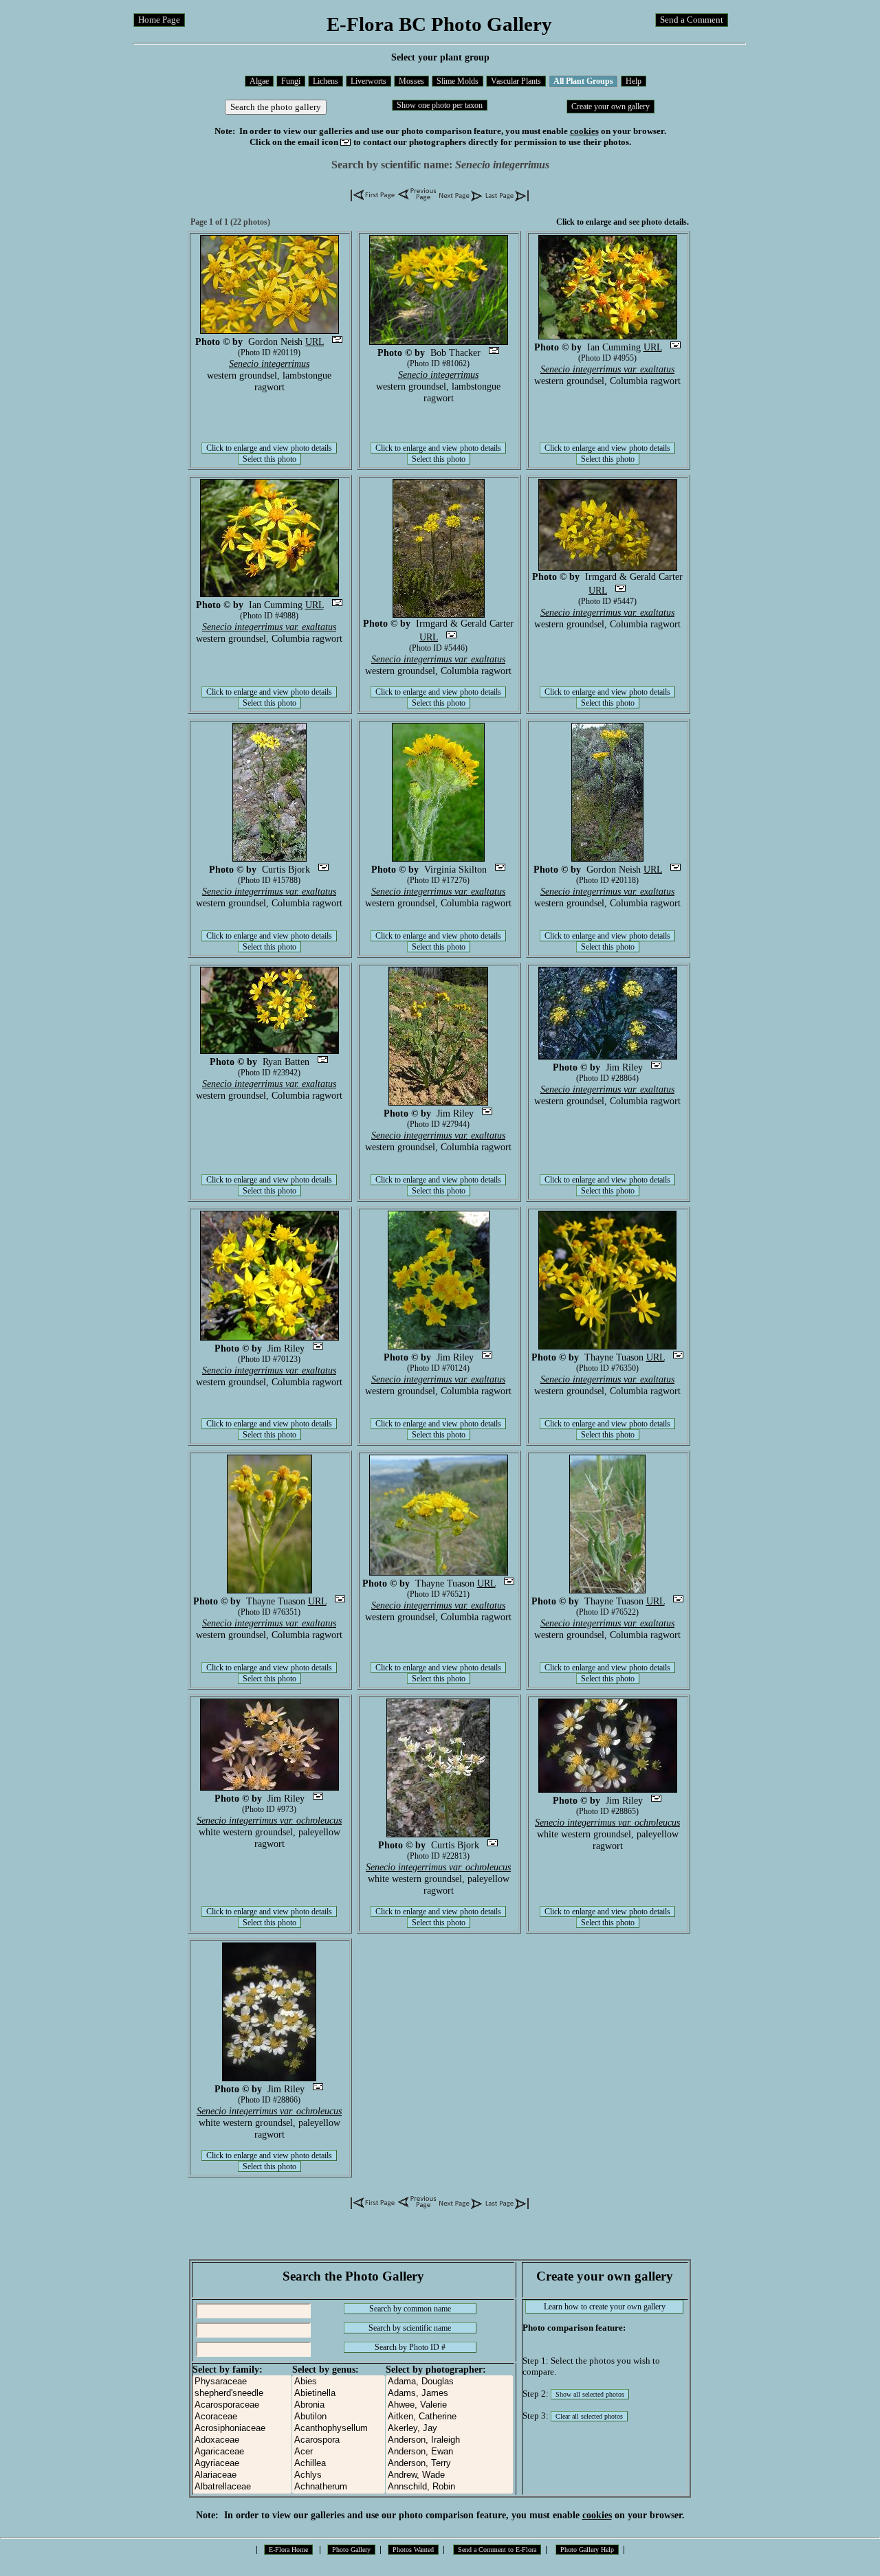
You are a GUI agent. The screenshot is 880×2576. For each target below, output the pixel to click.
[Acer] (339, 2452)
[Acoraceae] (242, 2417)
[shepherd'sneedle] (242, 2394)
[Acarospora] (339, 2440)
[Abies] (339, 2382)
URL (315, 341)
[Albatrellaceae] (242, 2487)
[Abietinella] (339, 2394)
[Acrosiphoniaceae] (242, 2429)
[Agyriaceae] (242, 2464)
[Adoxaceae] (242, 2440)
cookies (584, 131)
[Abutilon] (339, 2417)
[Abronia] (339, 2405)
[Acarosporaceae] (242, 2405)
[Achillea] (339, 2464)
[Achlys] (339, 2475)
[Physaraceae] (242, 2382)
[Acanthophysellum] (339, 2429)
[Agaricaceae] (242, 2452)
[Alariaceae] (242, 2475)
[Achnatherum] (339, 2487)
